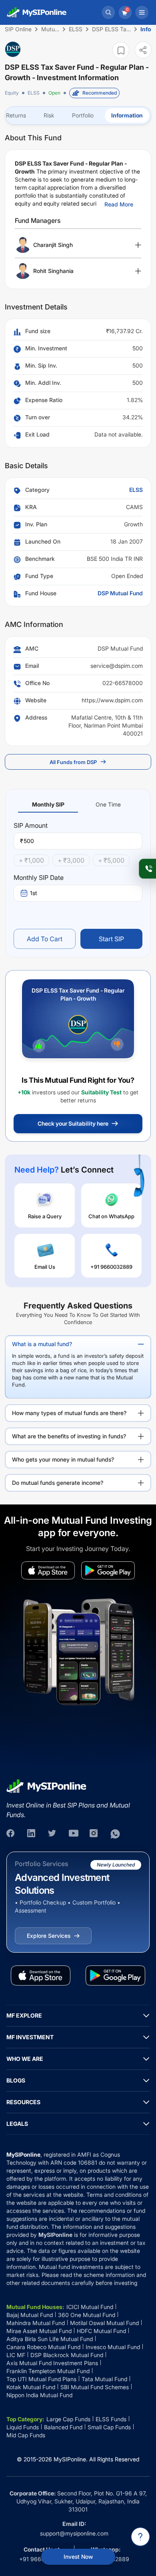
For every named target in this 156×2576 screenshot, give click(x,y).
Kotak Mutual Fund (31, 2387)
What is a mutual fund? (42, 1344)
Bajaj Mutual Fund (30, 2315)
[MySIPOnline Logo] (37, 12)
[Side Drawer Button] (142, 12)
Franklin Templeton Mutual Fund (48, 2371)
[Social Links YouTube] (74, 1834)
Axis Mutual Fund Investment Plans (52, 2363)
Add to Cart (45, 939)
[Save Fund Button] (121, 50)
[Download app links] (48, 1570)
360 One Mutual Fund (87, 2315)
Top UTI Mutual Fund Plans (41, 2379)
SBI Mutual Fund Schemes (95, 2387)
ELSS (34, 93)
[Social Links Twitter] (53, 1834)
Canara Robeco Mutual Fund (43, 2347)
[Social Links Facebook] (11, 1834)
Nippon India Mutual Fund (39, 2395)
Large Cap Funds (68, 2419)
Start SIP (111, 939)
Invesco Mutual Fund (113, 2347)
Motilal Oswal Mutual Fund (104, 2323)
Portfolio (83, 115)
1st (34, 893)
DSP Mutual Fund (120, 593)
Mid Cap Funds (26, 2435)
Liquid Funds (23, 2427)
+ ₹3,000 (71, 860)
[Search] (108, 12)
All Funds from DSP (73, 762)
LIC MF (16, 2355)
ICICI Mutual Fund (90, 2307)
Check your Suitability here (73, 1123)
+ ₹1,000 (31, 860)
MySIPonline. (71, 2459)
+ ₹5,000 (111, 860)
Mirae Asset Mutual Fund (39, 2331)
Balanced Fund (63, 2427)
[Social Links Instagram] (94, 1834)
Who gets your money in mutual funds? (63, 1459)
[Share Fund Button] (143, 50)
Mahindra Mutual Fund (36, 2323)
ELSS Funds (111, 2419)
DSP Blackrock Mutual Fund (67, 2355)
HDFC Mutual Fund (101, 2331)
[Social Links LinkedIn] (32, 1834)
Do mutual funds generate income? (58, 1483)
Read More (119, 204)
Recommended (100, 93)
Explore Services (49, 1936)
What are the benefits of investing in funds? (69, 1436)
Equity (12, 93)
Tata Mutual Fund (104, 2379)
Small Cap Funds (109, 2427)
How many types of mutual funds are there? (69, 1413)
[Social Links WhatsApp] (115, 1834)
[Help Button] (140, 2537)
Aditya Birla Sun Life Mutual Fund (50, 2339)
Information (127, 115)
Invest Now (78, 2557)
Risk (49, 115)
